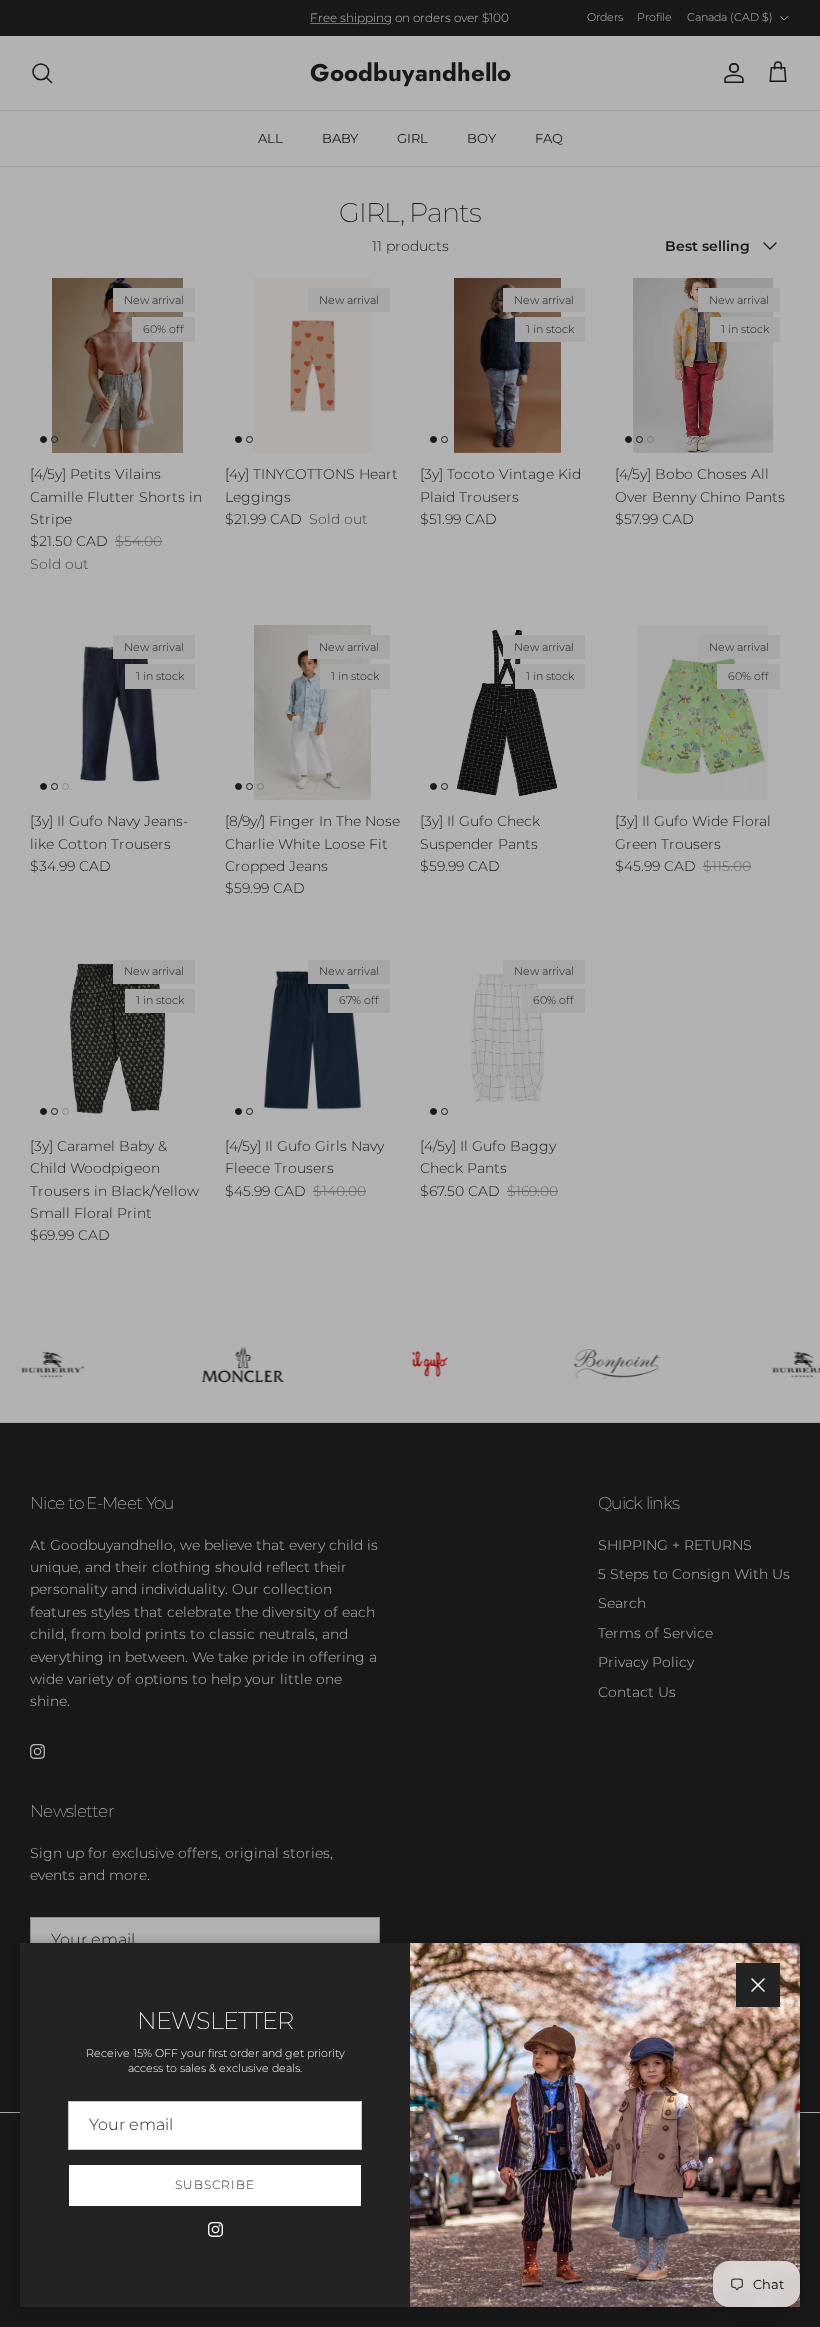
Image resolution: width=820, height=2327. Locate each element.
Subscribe (215, 2184)
